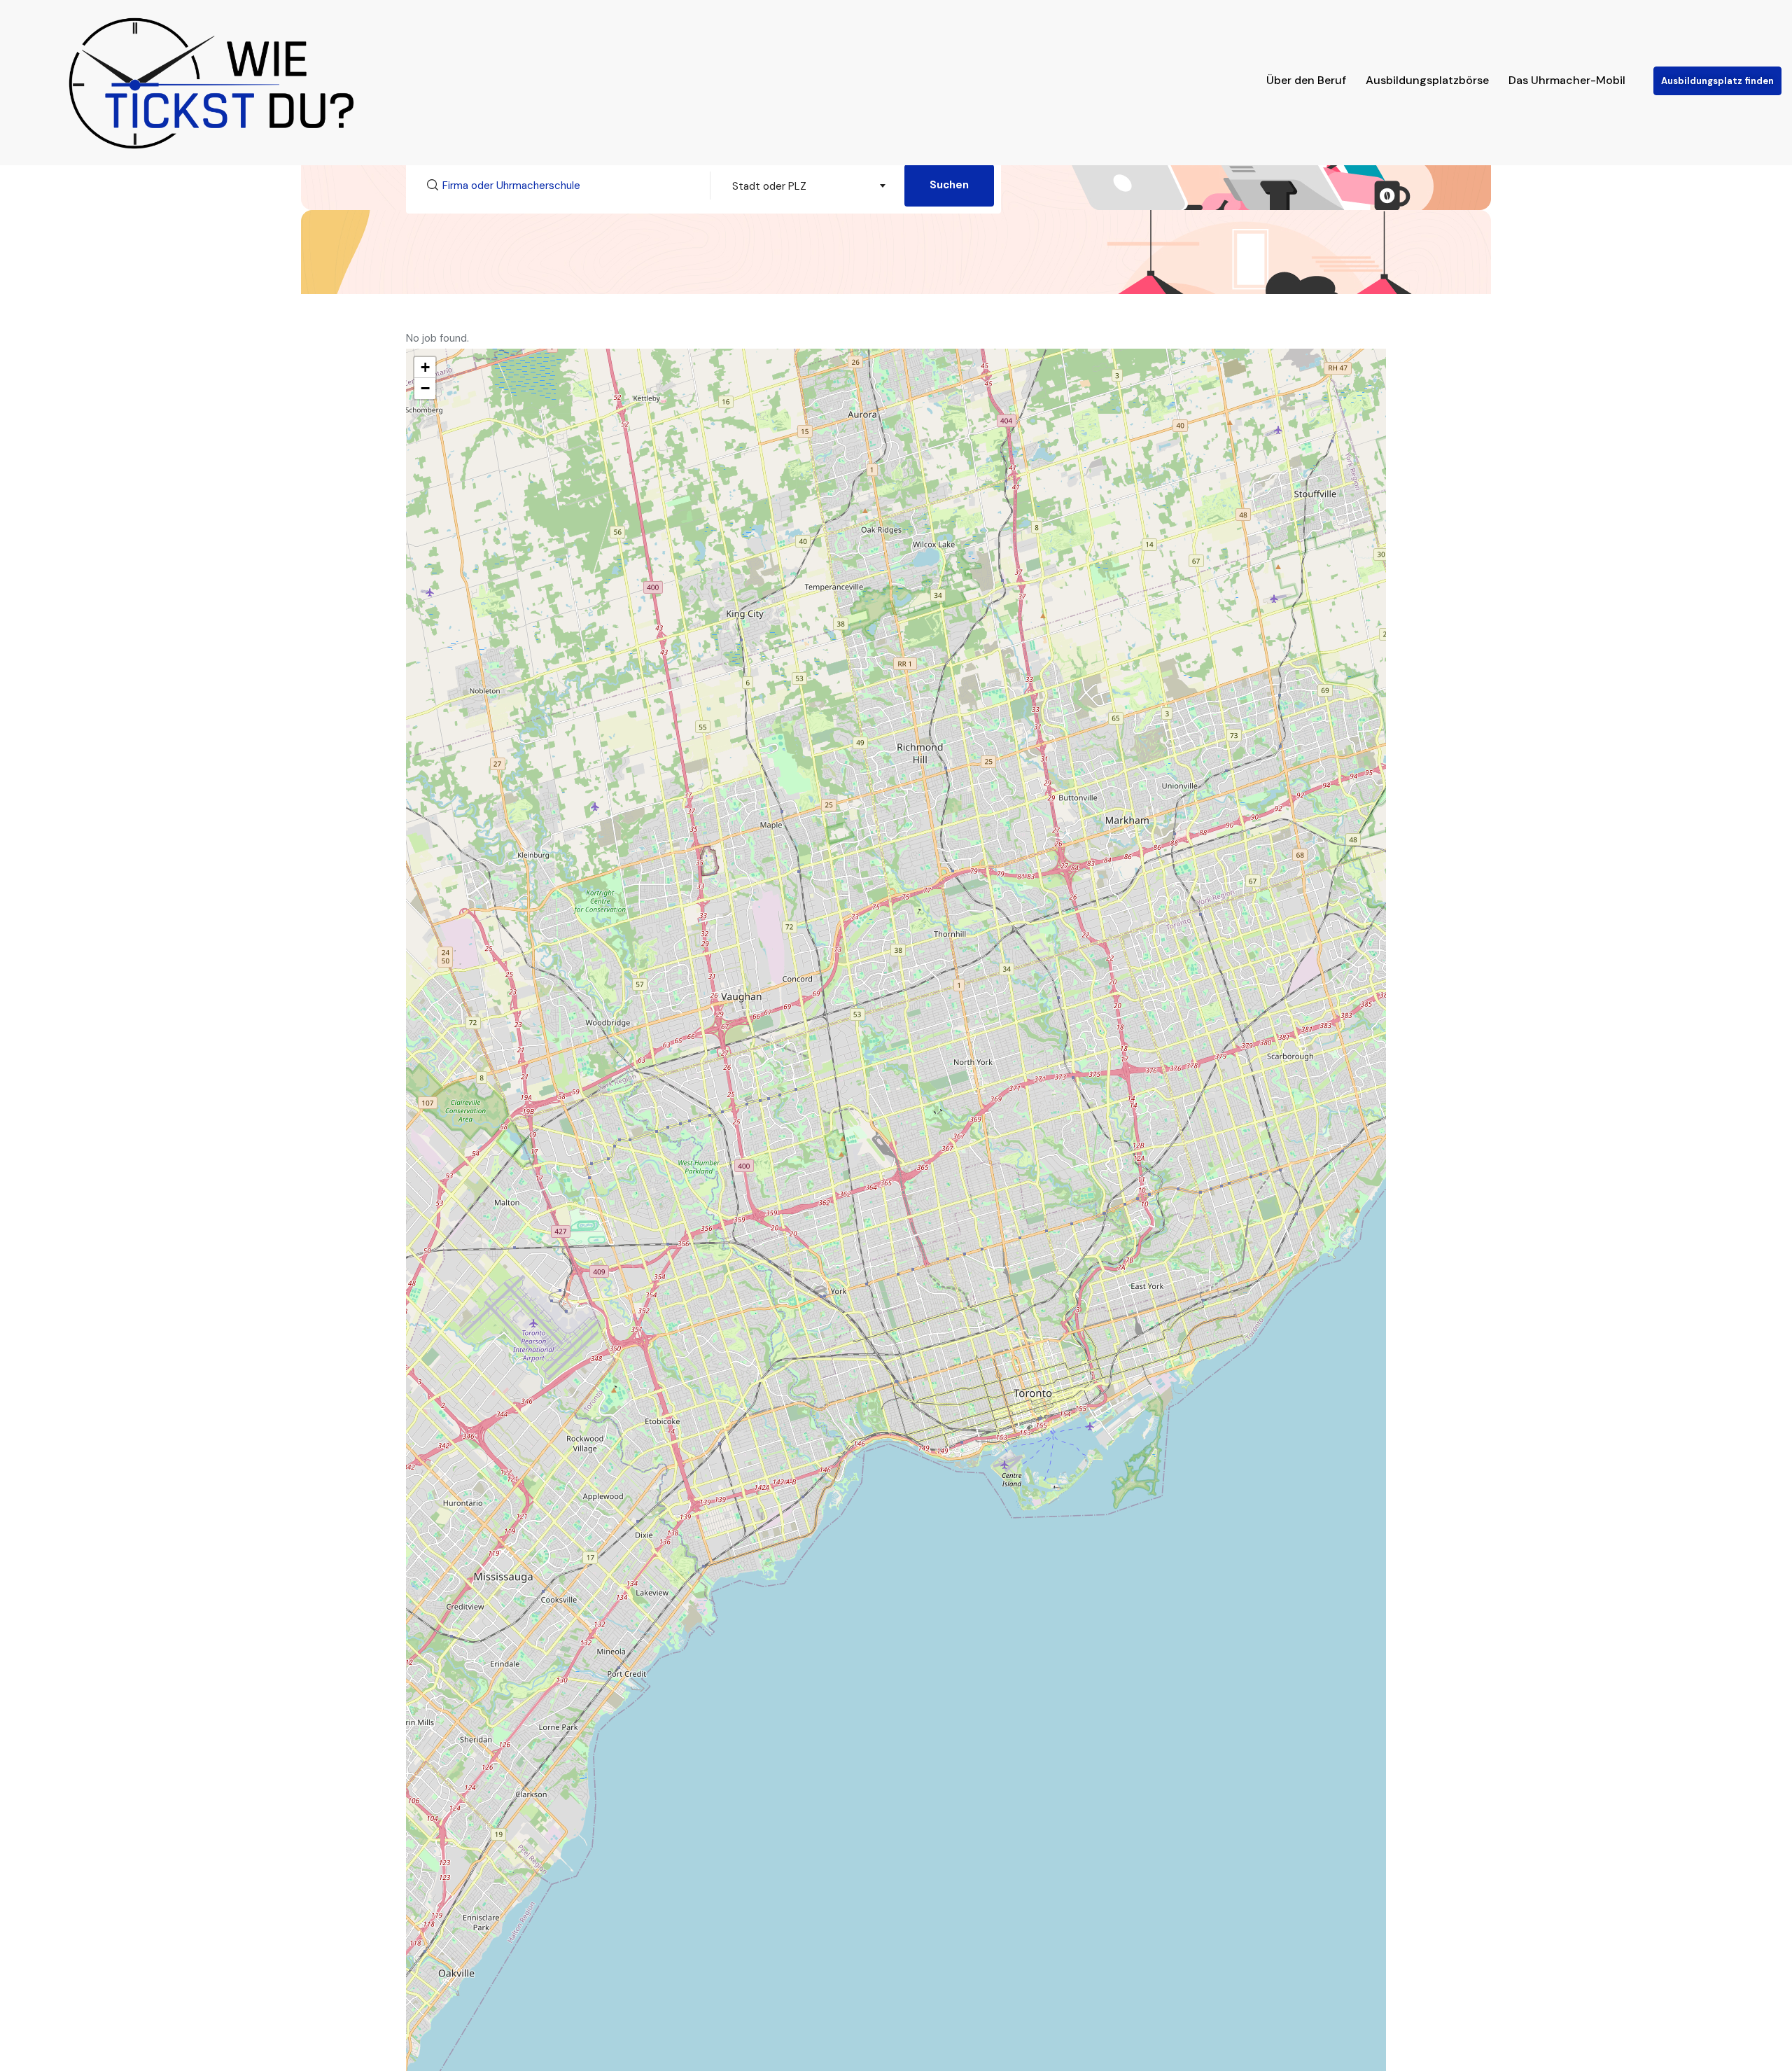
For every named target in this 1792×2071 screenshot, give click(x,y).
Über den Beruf (1306, 80)
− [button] (425, 388)
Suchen (949, 185)
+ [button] (425, 367)
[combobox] (807, 186)
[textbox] (807, 186)
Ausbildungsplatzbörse (1427, 80)
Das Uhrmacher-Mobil (1567, 80)
